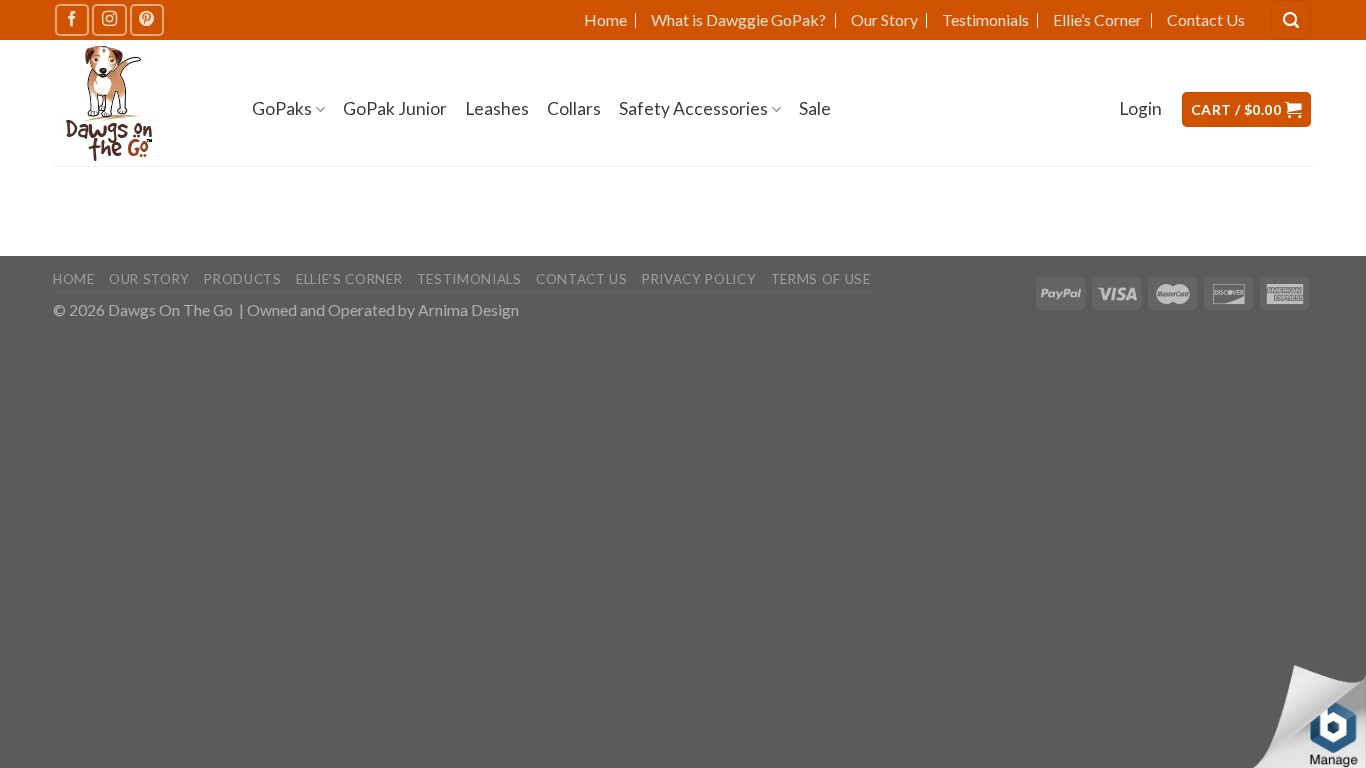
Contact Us (1206, 19)
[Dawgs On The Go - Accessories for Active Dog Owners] (137, 103)
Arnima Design (468, 310)
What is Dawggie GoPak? (738, 19)
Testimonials (985, 19)
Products (242, 279)
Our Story (884, 19)
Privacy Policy (699, 279)
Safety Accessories (693, 108)
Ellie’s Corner (1097, 19)
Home (605, 19)
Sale (815, 108)
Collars (574, 108)
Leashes (497, 108)
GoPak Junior (395, 108)
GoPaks (282, 108)
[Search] (1291, 20)
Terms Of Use (821, 279)
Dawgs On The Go (170, 310)
